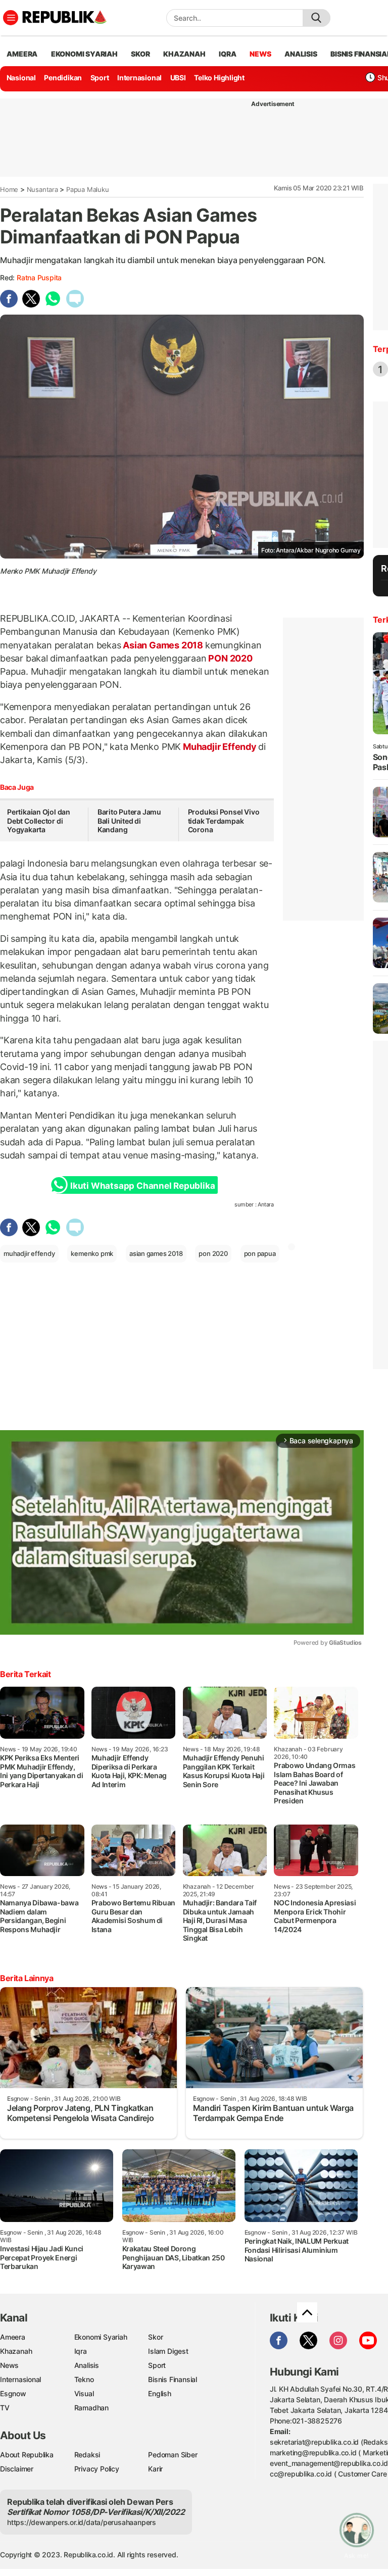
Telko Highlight (219, 78)
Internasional (139, 78)
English (160, 2393)
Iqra (81, 2351)
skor (140, 54)
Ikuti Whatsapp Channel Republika (142, 1186)
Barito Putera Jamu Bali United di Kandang (129, 821)
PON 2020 (230, 658)
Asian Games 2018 (163, 645)
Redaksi (87, 2455)
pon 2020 (213, 1253)
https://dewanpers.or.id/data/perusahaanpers (82, 2522)
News (9, 2365)
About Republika (27, 2455)
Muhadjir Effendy (220, 747)
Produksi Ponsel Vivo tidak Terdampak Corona (224, 821)
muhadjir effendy (29, 1253)
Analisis (87, 2365)
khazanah (184, 54)
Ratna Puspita (39, 277)
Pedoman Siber (173, 2455)
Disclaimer (17, 2469)
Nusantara (42, 189)
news (260, 54)
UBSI (178, 78)
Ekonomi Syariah (84, 54)
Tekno (84, 2379)
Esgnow (13, 2393)
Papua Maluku (87, 189)
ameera (22, 54)
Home (9, 189)
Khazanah (16, 2351)
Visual (84, 2393)
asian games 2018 (156, 1253)
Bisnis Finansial (173, 2379)
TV (5, 2408)
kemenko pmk (92, 1253)
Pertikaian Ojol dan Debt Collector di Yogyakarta (39, 821)
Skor (155, 2337)
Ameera (13, 2337)
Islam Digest (168, 2351)
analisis (301, 54)
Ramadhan (91, 2408)
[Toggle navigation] (11, 18)
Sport (100, 78)
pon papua (260, 1253)
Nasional (21, 78)
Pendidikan (63, 78)
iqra (227, 54)
